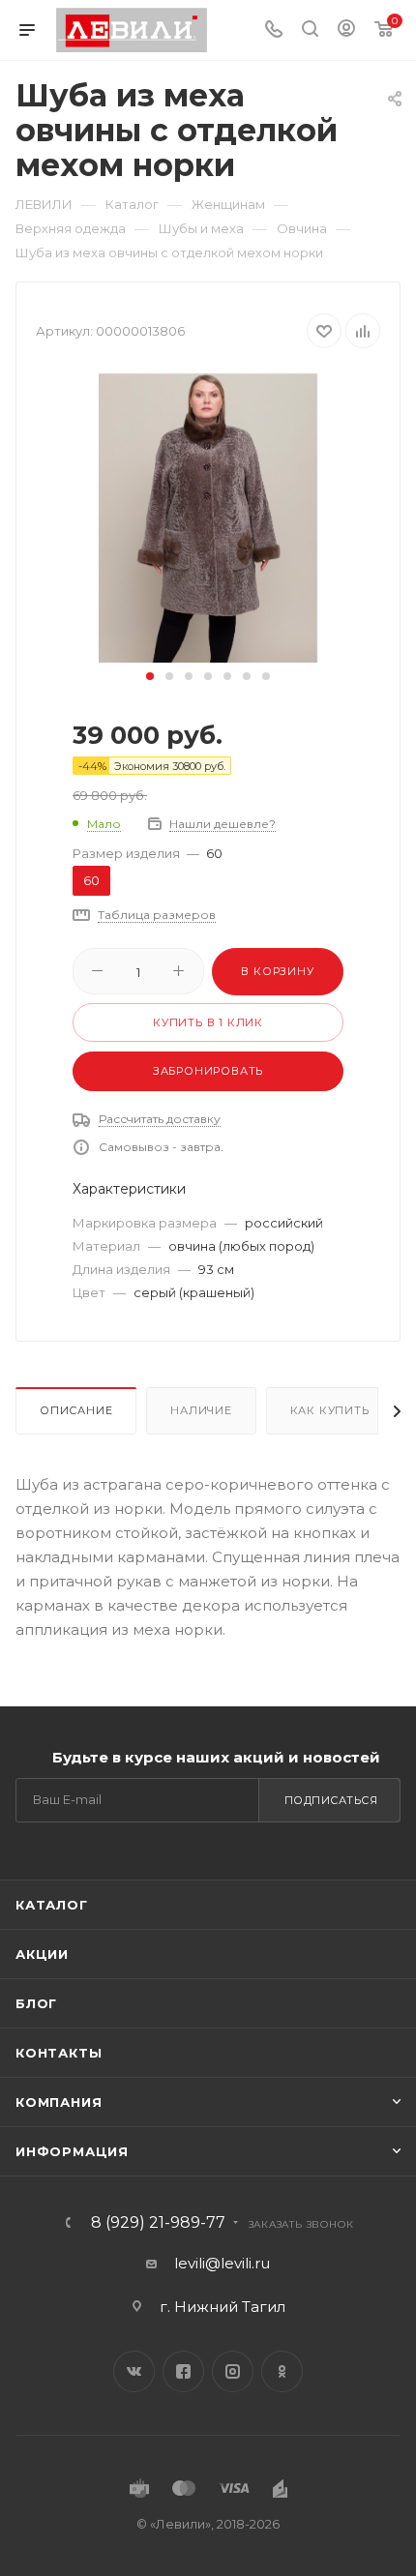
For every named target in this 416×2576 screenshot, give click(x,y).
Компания (59, 2102)
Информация (72, 2151)
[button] (150, 676)
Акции (42, 1954)
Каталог (52, 1905)
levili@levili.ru (222, 2263)
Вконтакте (134, 2371)
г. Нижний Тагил (223, 2307)
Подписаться (331, 1800)
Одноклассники (282, 2371)
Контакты (59, 2053)
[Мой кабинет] (346, 30)
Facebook (183, 2371)
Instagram (233, 2371)
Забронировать (208, 1071)
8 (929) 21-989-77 (158, 2223)
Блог (36, 2003)
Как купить (330, 1410)
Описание (76, 1410)
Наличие (201, 1410)
